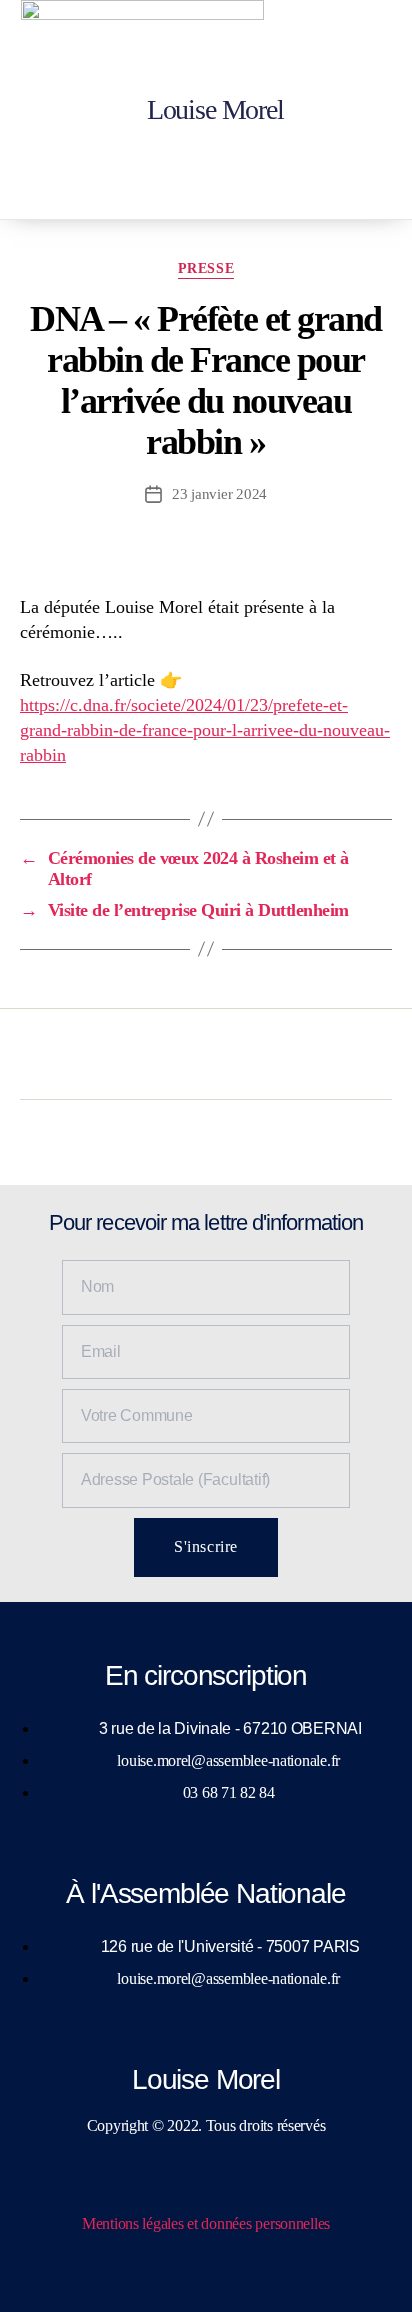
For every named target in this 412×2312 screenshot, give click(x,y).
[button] (379, 110)
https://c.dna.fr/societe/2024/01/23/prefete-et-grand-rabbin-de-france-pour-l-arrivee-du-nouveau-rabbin (205, 730)
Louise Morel (215, 109)
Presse (206, 268)
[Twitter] (151, 2183)
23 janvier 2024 (219, 494)
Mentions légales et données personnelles (206, 2223)
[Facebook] (97, 2183)
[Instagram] (206, 2183)
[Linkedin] (261, 2183)
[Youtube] (315, 2183)
